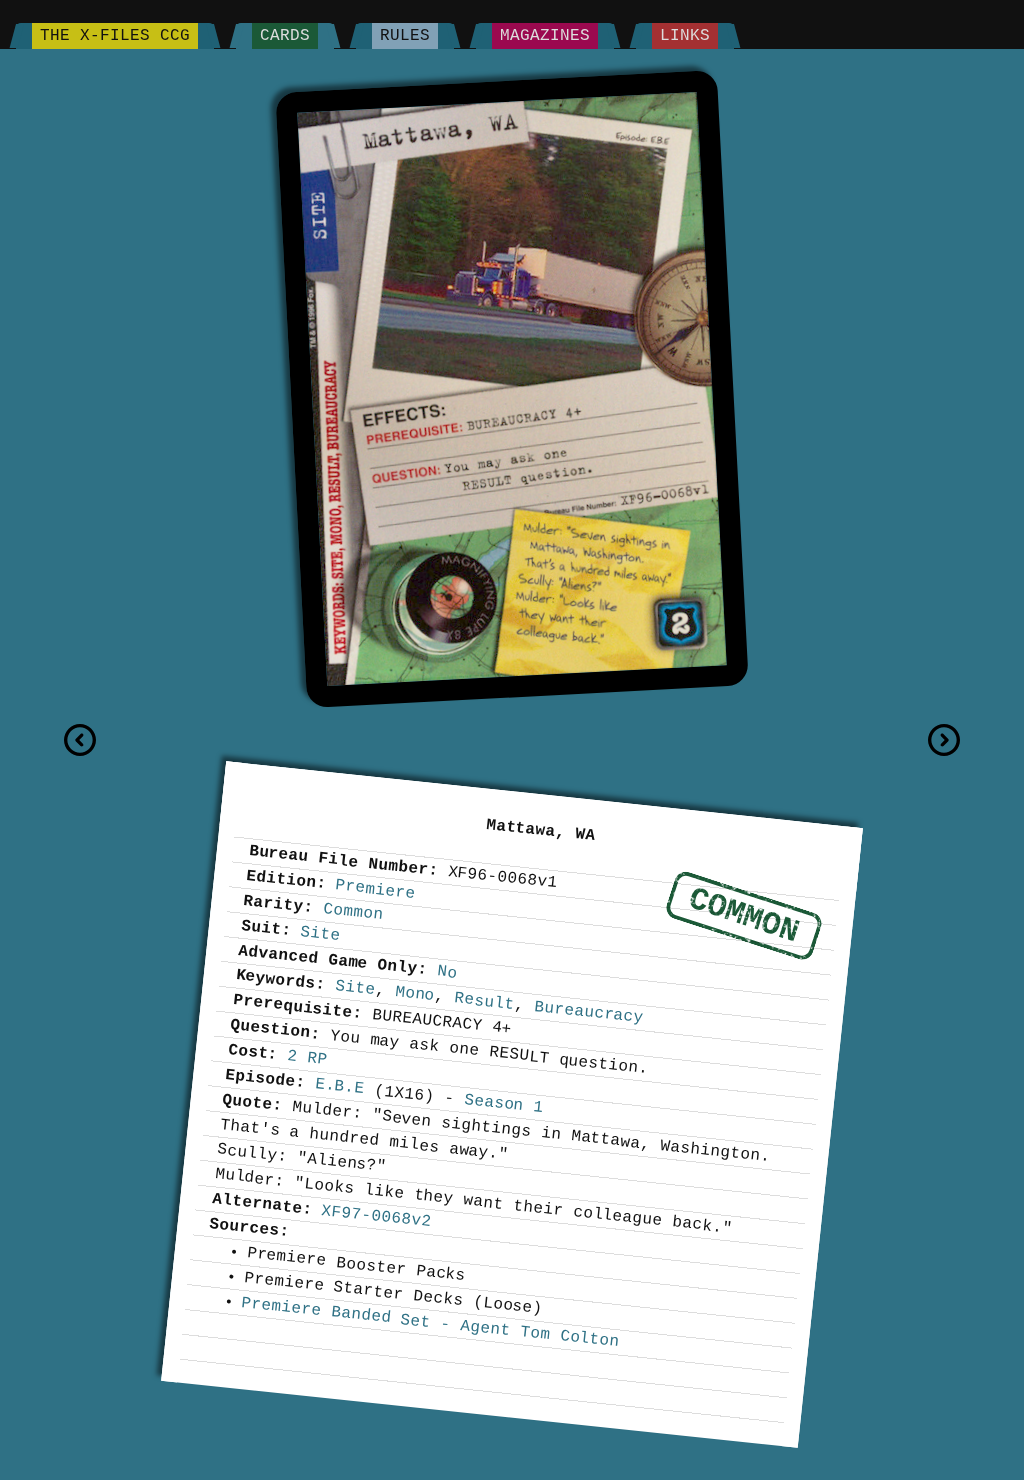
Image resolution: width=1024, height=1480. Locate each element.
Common (744, 915)
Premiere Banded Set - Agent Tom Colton (431, 1323)
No (448, 972)
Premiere (375, 889)
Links (685, 36)
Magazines (545, 36)
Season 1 (503, 1104)
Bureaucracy (588, 1012)
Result (485, 1001)
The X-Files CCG (115, 36)
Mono (415, 994)
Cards (285, 36)
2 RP (308, 1058)
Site (321, 934)
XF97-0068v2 (376, 1216)
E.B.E (340, 1086)
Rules (405, 36)
